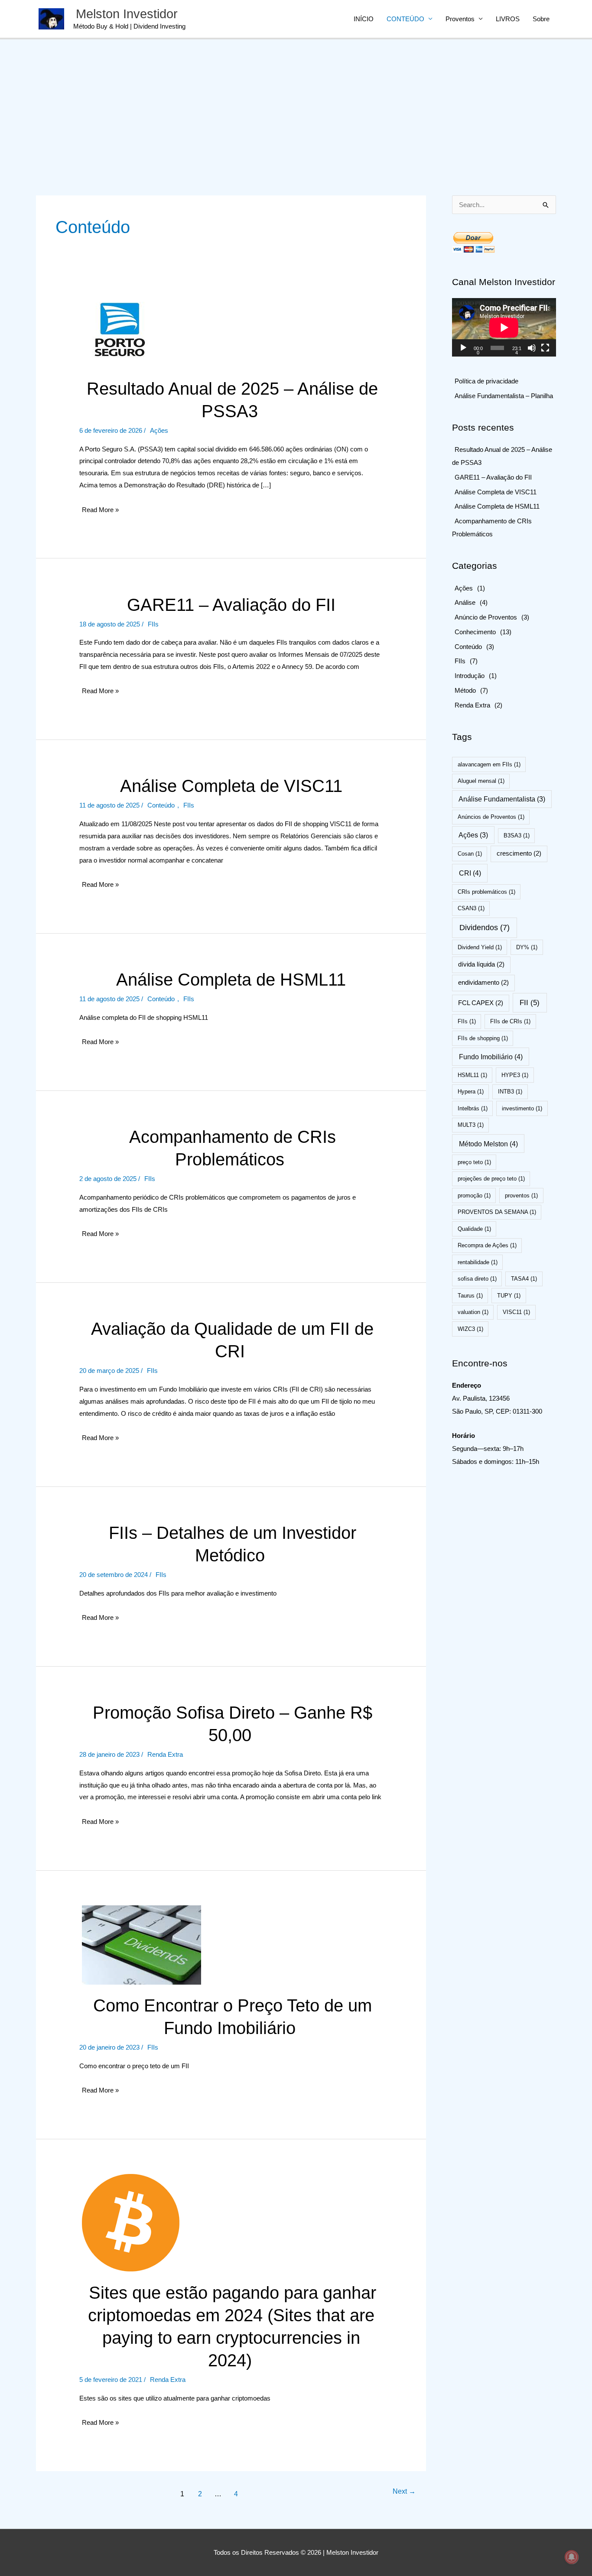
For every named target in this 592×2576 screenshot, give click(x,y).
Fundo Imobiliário (491, 1057)
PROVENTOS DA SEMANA (497, 1212)
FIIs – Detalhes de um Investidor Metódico (233, 1544)
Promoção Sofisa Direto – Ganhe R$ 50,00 (233, 1724)
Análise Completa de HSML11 (231, 980)
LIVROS (508, 19)
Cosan (470, 854)
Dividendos (485, 928)
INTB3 (510, 1092)
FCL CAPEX (481, 1003)
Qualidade (474, 1229)
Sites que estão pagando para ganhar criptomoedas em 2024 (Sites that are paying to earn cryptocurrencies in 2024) (232, 2326)
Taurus (470, 1296)
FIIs (153, 624)
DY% (527, 947)
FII (530, 1003)
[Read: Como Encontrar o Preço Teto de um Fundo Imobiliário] (141, 1944)
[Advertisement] (296, 104)
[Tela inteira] (545, 348)
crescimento (519, 853)
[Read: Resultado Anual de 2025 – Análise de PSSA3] (120, 331)
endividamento (483, 983)
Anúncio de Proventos (486, 617)
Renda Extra (165, 1754)
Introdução (470, 676)
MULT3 (471, 1125)
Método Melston (488, 1144)
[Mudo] (532, 348)
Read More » (100, 512)
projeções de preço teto (491, 1179)
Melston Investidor (127, 14)
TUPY (509, 1296)
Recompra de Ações (487, 1245)
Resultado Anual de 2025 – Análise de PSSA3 (232, 400)
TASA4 (524, 1279)
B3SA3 (517, 835)
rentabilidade (478, 1262)
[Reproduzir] (463, 348)
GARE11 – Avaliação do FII (231, 605)
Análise (465, 602)
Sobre (541, 19)
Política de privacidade (486, 381)
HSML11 (472, 1075)
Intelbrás (473, 1108)
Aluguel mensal (481, 781)
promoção (474, 1196)
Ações (159, 430)
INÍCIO (364, 19)
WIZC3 (470, 1329)
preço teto (474, 1162)
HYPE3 (515, 1075)
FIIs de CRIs (510, 1021)
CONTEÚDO (405, 19)
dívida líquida (481, 964)
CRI (470, 873)
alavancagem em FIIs (489, 764)
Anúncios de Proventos (491, 817)
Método (465, 690)
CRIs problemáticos (486, 892)
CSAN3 (471, 908)
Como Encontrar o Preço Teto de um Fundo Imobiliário (233, 2017)
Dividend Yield (480, 947)
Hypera (471, 1092)
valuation (473, 1312)
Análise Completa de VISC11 (231, 786)
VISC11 (516, 1312)
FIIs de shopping (483, 1038)
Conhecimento (475, 632)
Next (404, 2491)
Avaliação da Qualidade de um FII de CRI (232, 1340)
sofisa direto (477, 1279)
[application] (504, 327)
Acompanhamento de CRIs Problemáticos (233, 1148)
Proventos (460, 19)
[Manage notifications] (572, 2557)
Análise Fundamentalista (502, 799)
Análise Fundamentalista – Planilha (504, 396)
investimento (522, 1108)
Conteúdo (161, 805)
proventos (521, 1196)
